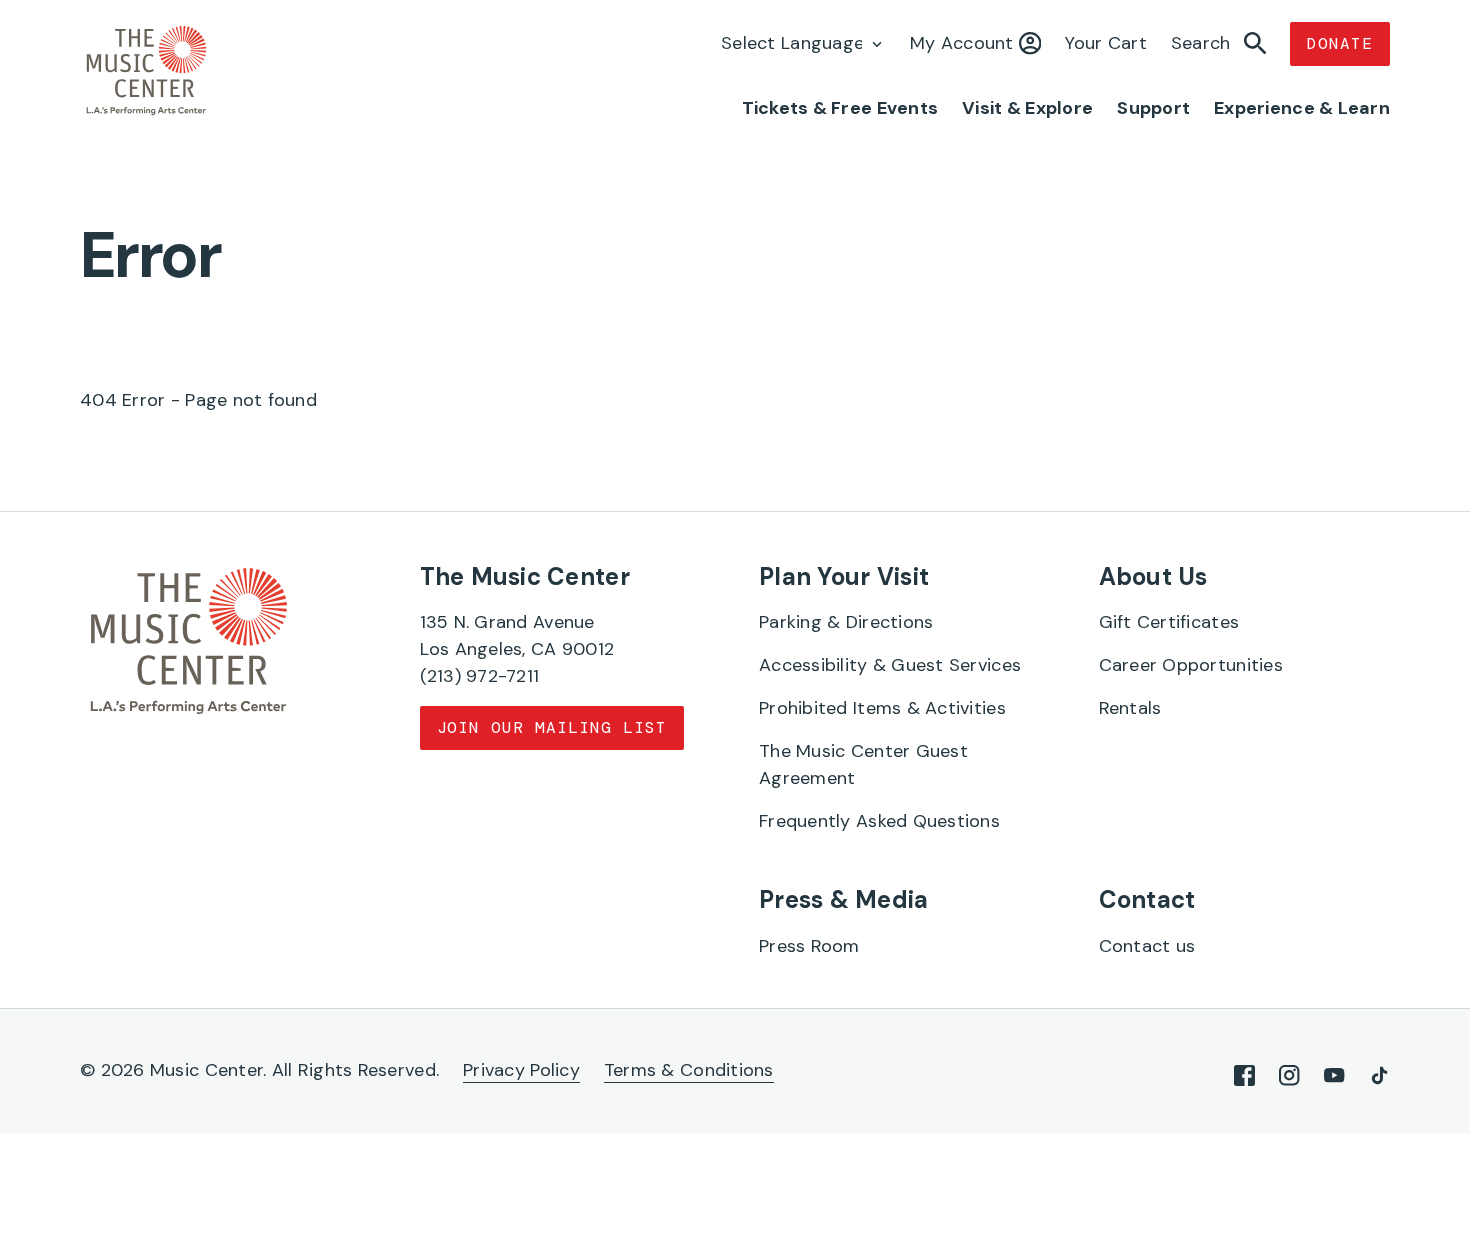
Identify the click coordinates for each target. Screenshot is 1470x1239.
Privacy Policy (521, 1070)
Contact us (1147, 946)
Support (1153, 108)
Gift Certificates (1169, 622)
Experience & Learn (1302, 108)
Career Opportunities (1191, 665)
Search (1203, 43)
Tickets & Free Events (840, 108)
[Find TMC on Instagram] (1289, 1075)
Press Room (809, 946)
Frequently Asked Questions (879, 821)
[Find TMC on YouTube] (1334, 1075)
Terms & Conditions (689, 1070)
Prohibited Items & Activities (882, 708)
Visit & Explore (1027, 108)
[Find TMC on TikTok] (1379, 1075)
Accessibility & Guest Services (890, 665)
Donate (1340, 43)
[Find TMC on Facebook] (1244, 1075)
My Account (964, 43)
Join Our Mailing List (552, 727)
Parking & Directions (846, 622)
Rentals (1130, 708)
